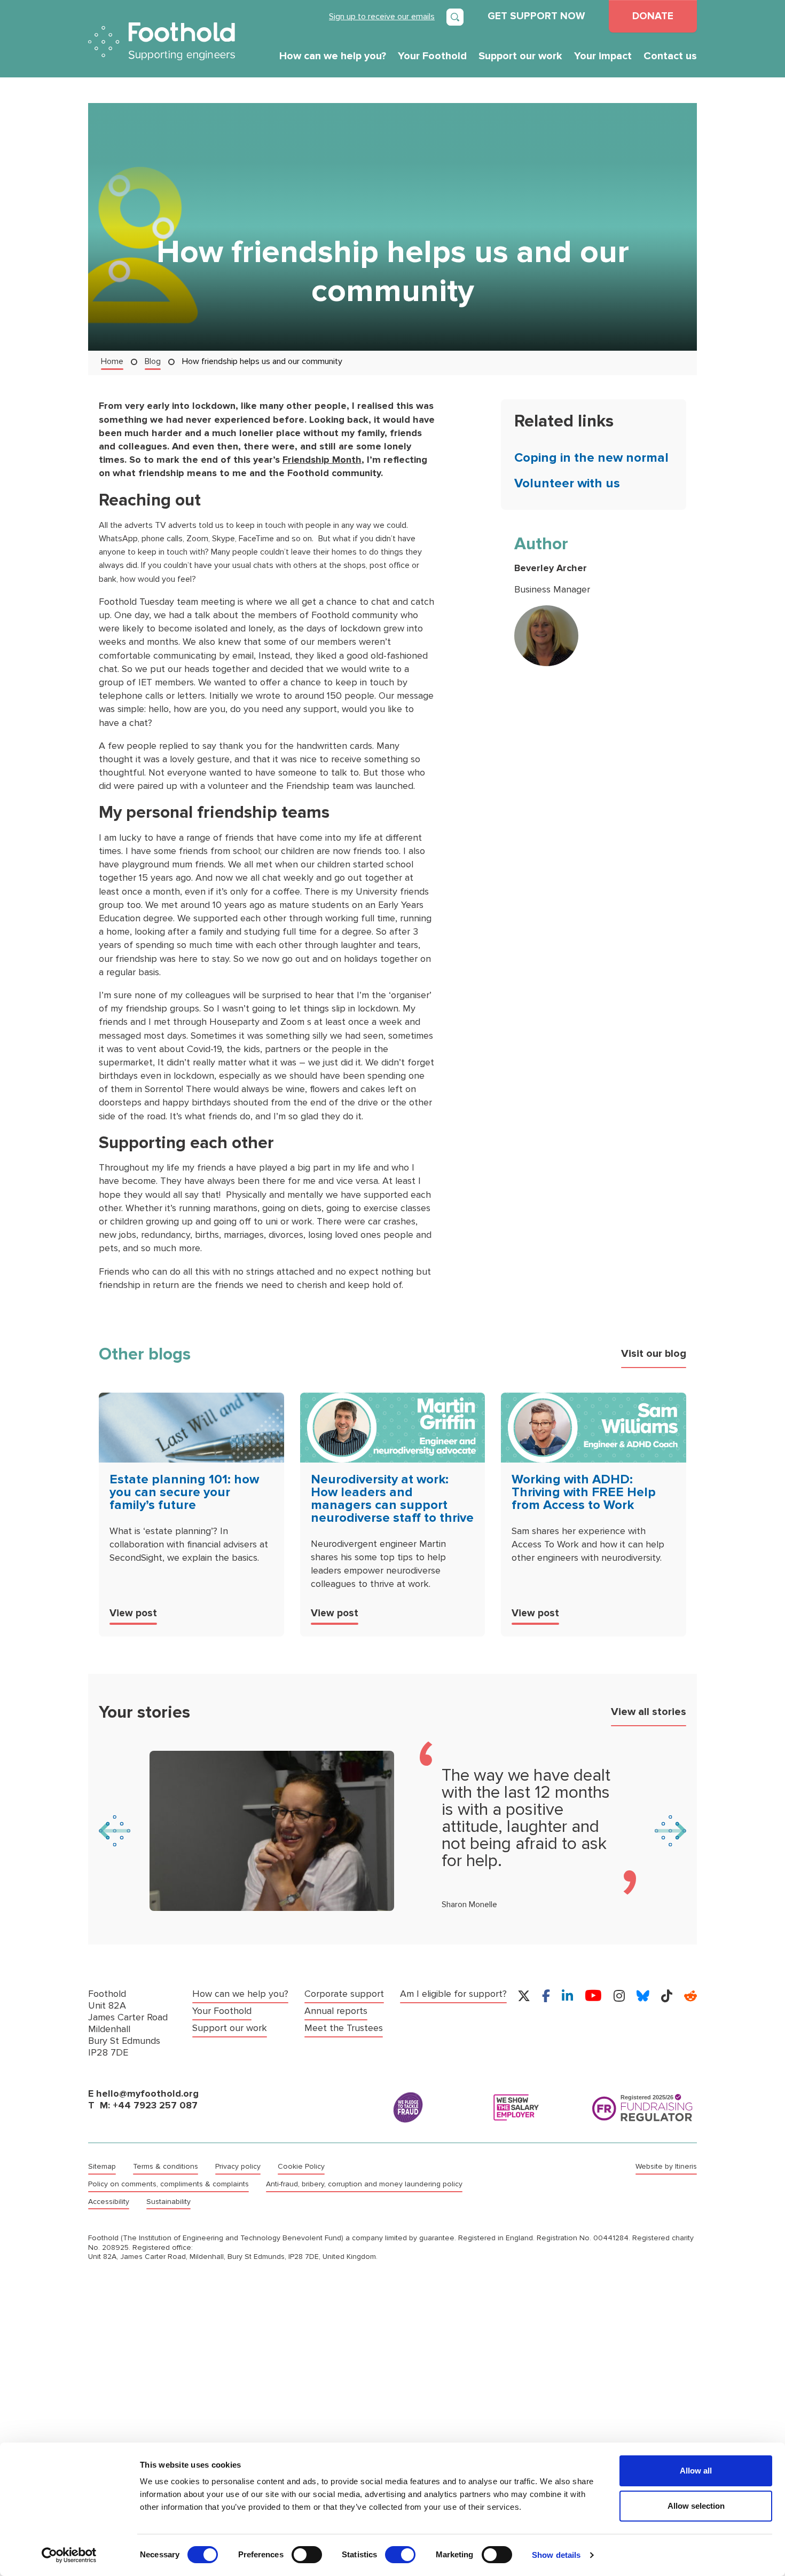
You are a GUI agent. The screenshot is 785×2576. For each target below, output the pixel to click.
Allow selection (696, 2506)
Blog (153, 361)
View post (133, 1613)
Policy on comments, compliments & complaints (168, 2184)
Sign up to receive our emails (382, 16)
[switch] (307, 2555)
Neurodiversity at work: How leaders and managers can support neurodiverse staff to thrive (392, 1499)
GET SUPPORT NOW (536, 16)
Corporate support (344, 1994)
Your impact (603, 56)
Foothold (162, 41)
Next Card (670, 1831)
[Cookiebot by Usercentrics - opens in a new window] (69, 2555)
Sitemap (102, 2167)
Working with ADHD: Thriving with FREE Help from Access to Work (584, 1492)
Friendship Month (322, 460)
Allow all (696, 2471)
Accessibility (109, 2202)
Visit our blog (654, 1354)
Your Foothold (432, 56)
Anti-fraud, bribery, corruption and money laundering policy (364, 2184)
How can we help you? (333, 56)
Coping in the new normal (591, 458)
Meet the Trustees (344, 2028)
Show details (556, 2555)
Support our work (520, 56)
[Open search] (455, 17)
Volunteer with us (567, 483)
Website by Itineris (666, 2167)
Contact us (670, 56)
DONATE (653, 16)
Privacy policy (238, 2167)
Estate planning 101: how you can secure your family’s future (184, 1492)
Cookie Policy (301, 2167)
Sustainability (168, 2202)
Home (112, 361)
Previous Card (115, 1831)
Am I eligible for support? (453, 1994)
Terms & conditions (166, 2167)
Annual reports (336, 2011)
